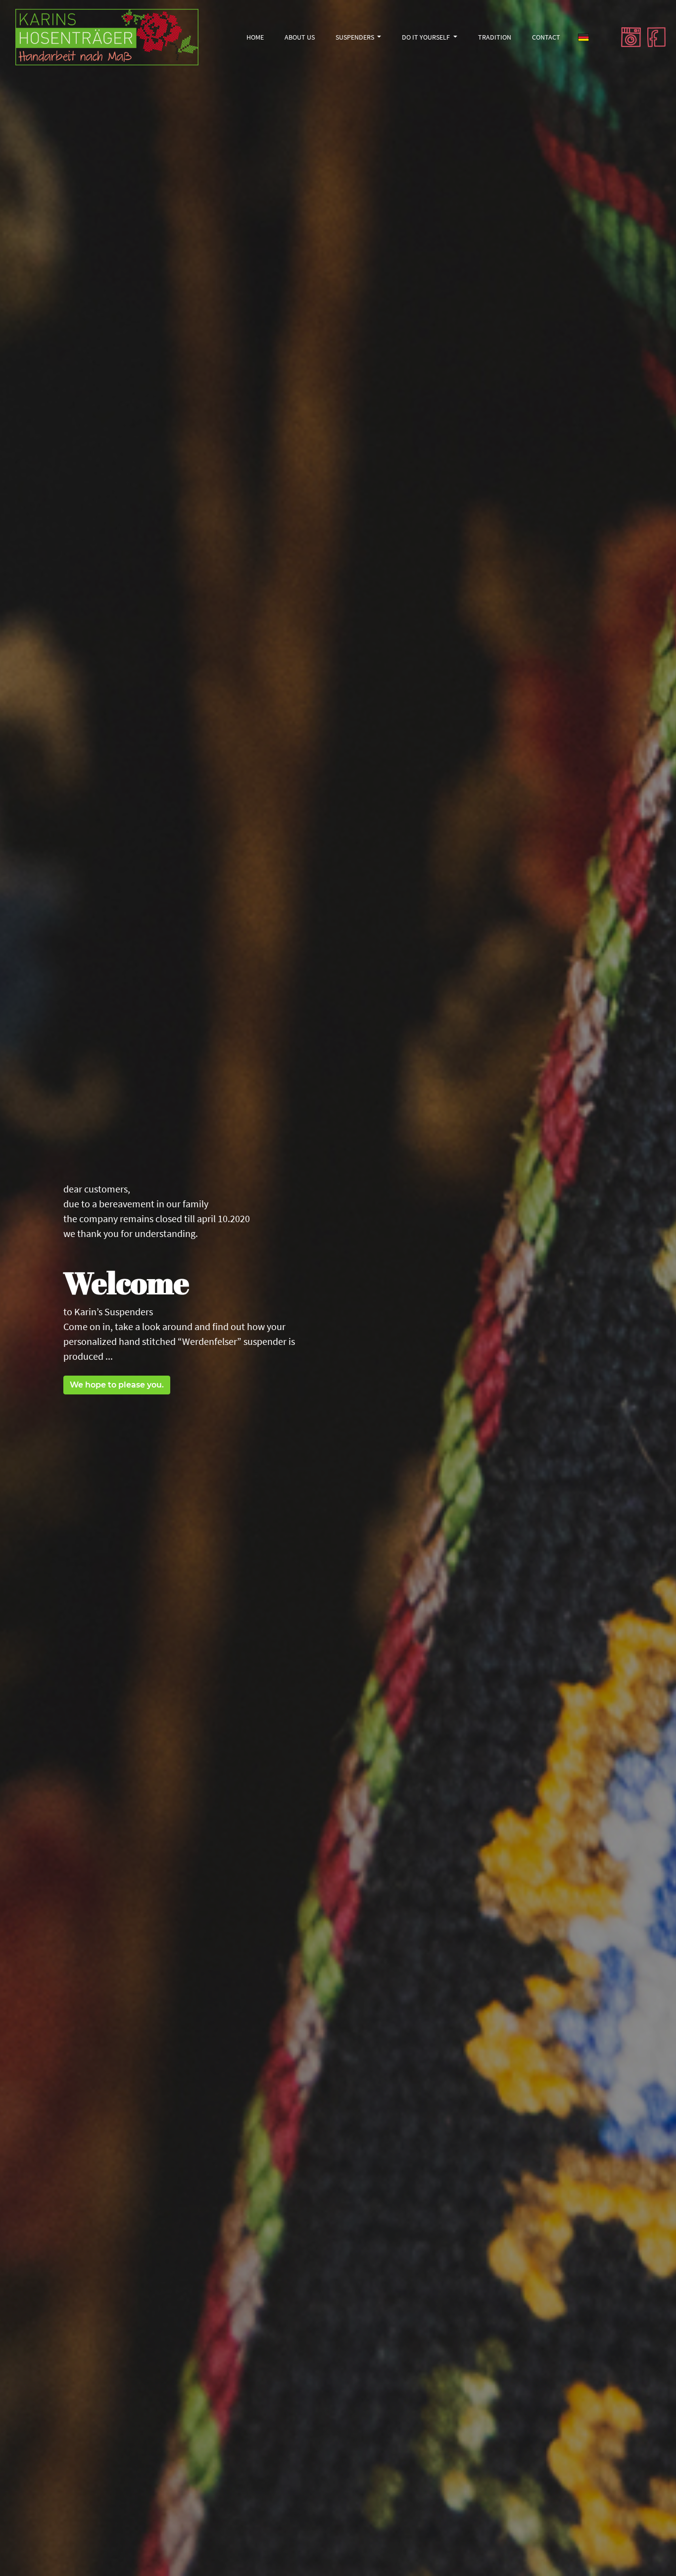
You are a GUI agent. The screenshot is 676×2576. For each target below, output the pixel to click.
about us (300, 37)
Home (259, 37)
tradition (495, 37)
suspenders (356, 37)
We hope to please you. (117, 1385)
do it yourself (427, 37)
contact (546, 37)
